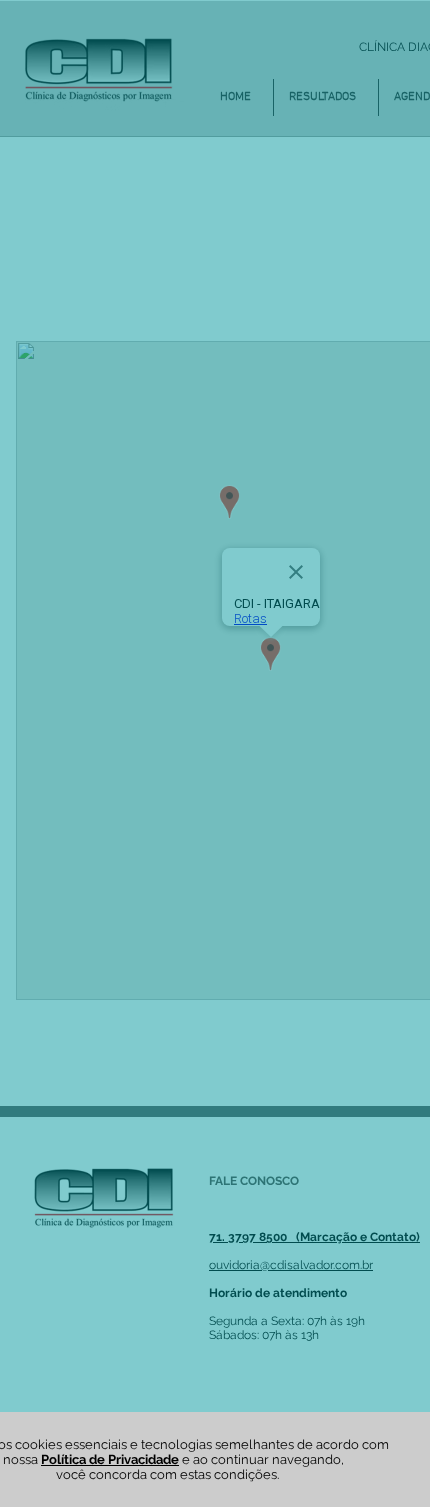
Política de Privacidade (110, 1459)
